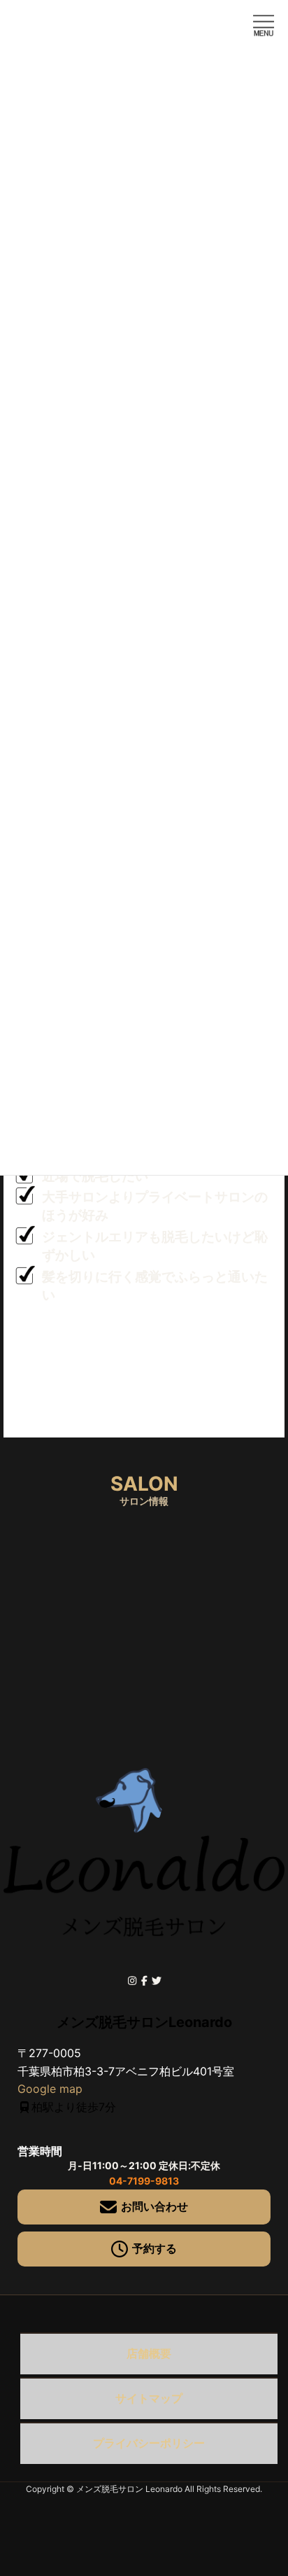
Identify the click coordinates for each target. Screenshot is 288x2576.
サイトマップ (149, 2398)
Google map (50, 2089)
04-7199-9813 (144, 2181)
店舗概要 (149, 2353)
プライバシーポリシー (149, 2443)
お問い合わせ (154, 2206)
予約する (154, 2248)
